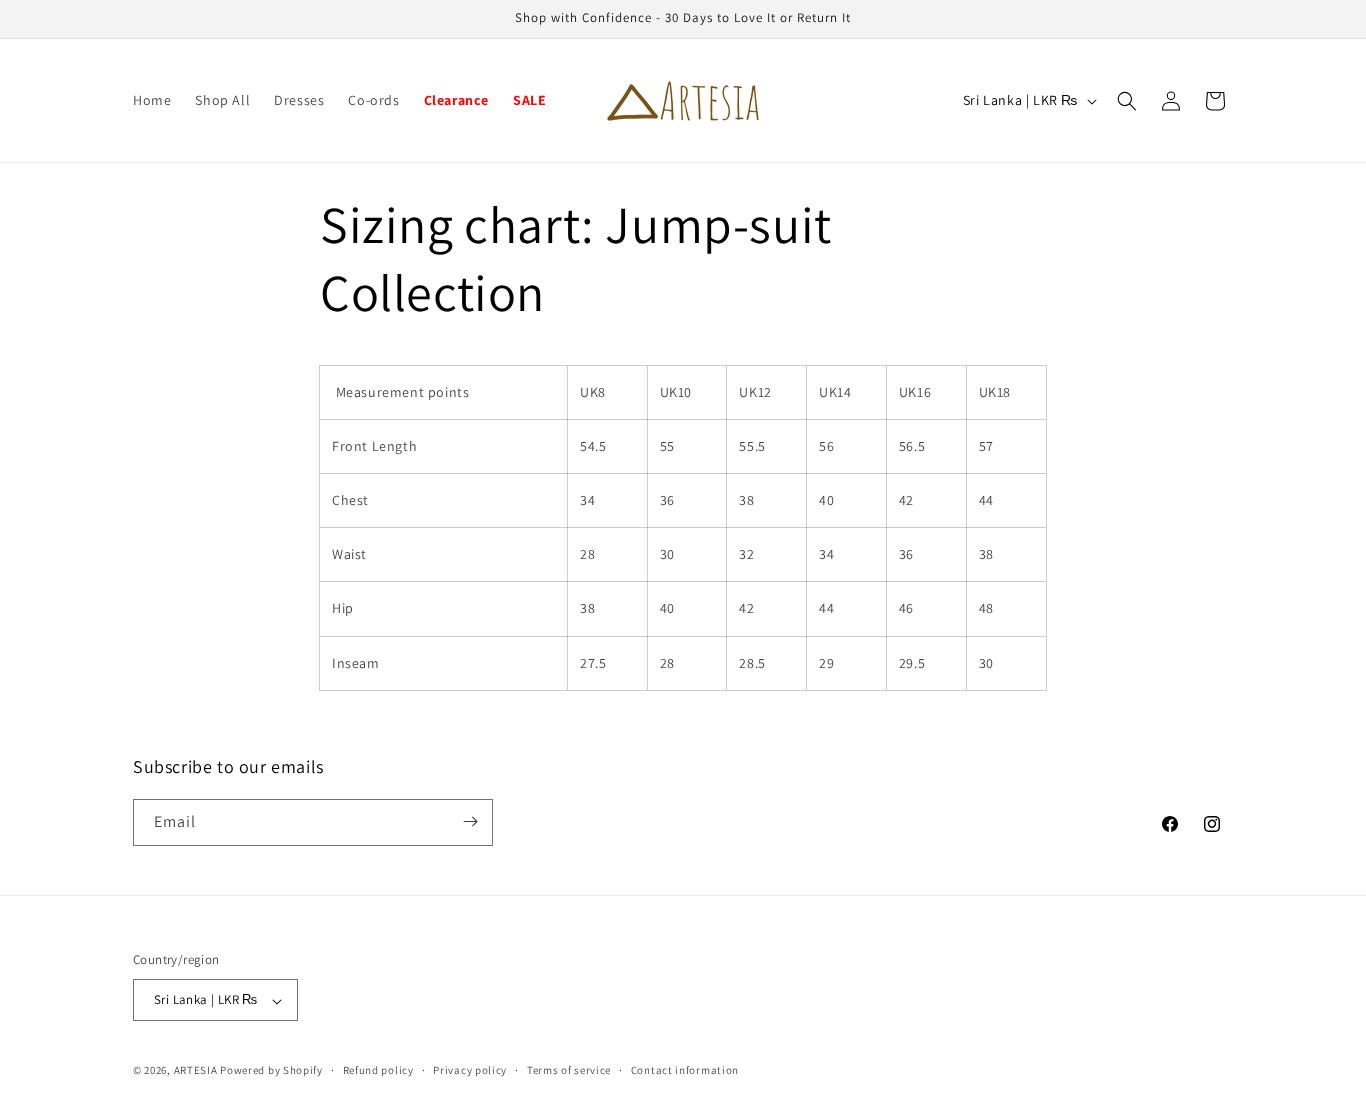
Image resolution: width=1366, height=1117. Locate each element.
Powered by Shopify (271, 1071)
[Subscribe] (470, 821)
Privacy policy (470, 1070)
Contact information (685, 1070)
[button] (1127, 101)
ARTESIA (196, 1071)
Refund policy (378, 1070)
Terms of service (569, 1070)
